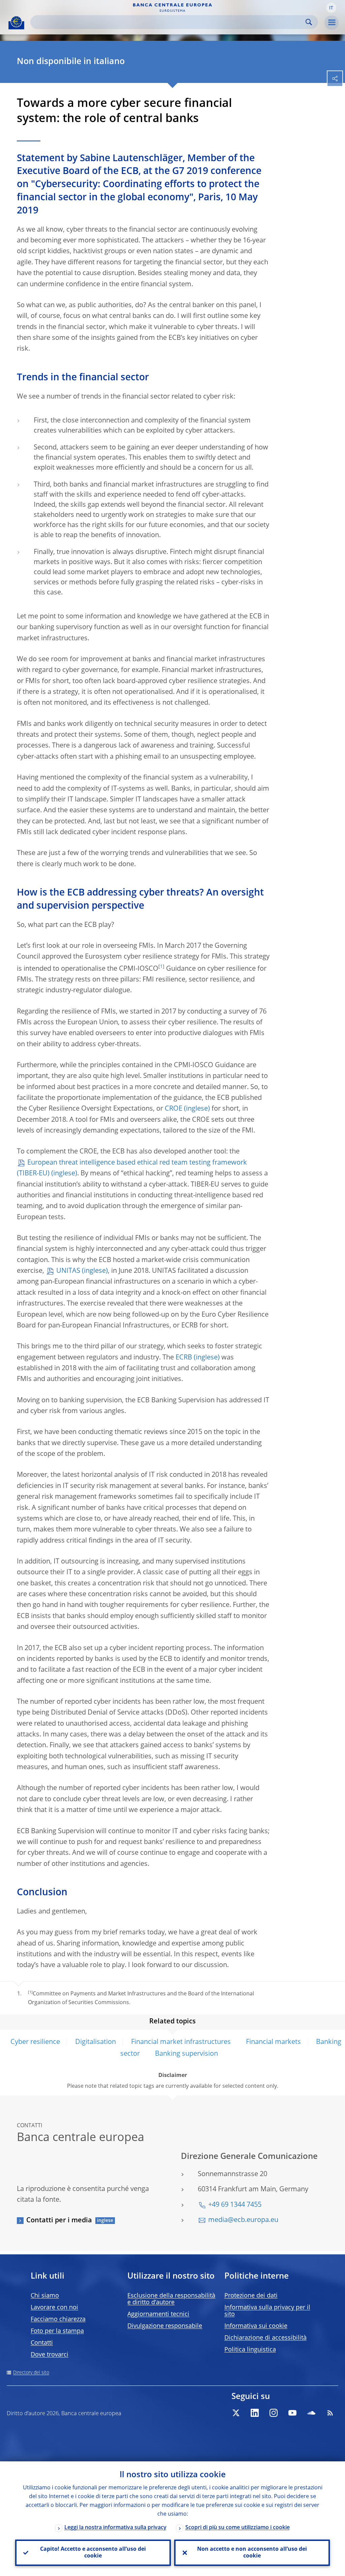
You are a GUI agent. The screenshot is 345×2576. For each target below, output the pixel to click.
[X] (236, 2413)
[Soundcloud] (311, 2413)
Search (309, 22)
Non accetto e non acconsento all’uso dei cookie (252, 2553)
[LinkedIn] (255, 2413)
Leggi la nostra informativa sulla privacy (115, 2528)
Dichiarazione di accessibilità (265, 2338)
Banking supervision (186, 2054)
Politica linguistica (250, 2350)
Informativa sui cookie (256, 2326)
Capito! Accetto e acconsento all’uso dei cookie (93, 2553)
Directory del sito (31, 2373)
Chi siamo (45, 2296)
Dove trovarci (50, 2355)
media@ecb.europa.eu (243, 2220)
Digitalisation (96, 2042)
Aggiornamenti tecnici (158, 2314)
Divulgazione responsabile (165, 2326)
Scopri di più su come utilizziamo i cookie (238, 2528)
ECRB (184, 1358)
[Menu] (332, 23)
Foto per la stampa (57, 2331)
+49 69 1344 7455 (235, 2205)
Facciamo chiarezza (58, 2319)
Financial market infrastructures (182, 2042)
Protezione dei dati (251, 2296)
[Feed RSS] (330, 2413)
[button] (331, 8)
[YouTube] (292, 2413)
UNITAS (68, 1271)
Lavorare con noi (54, 2308)
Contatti (42, 2343)
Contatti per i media (59, 2221)
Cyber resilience (35, 2042)
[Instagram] (274, 2413)
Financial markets (273, 2042)
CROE (174, 1109)
